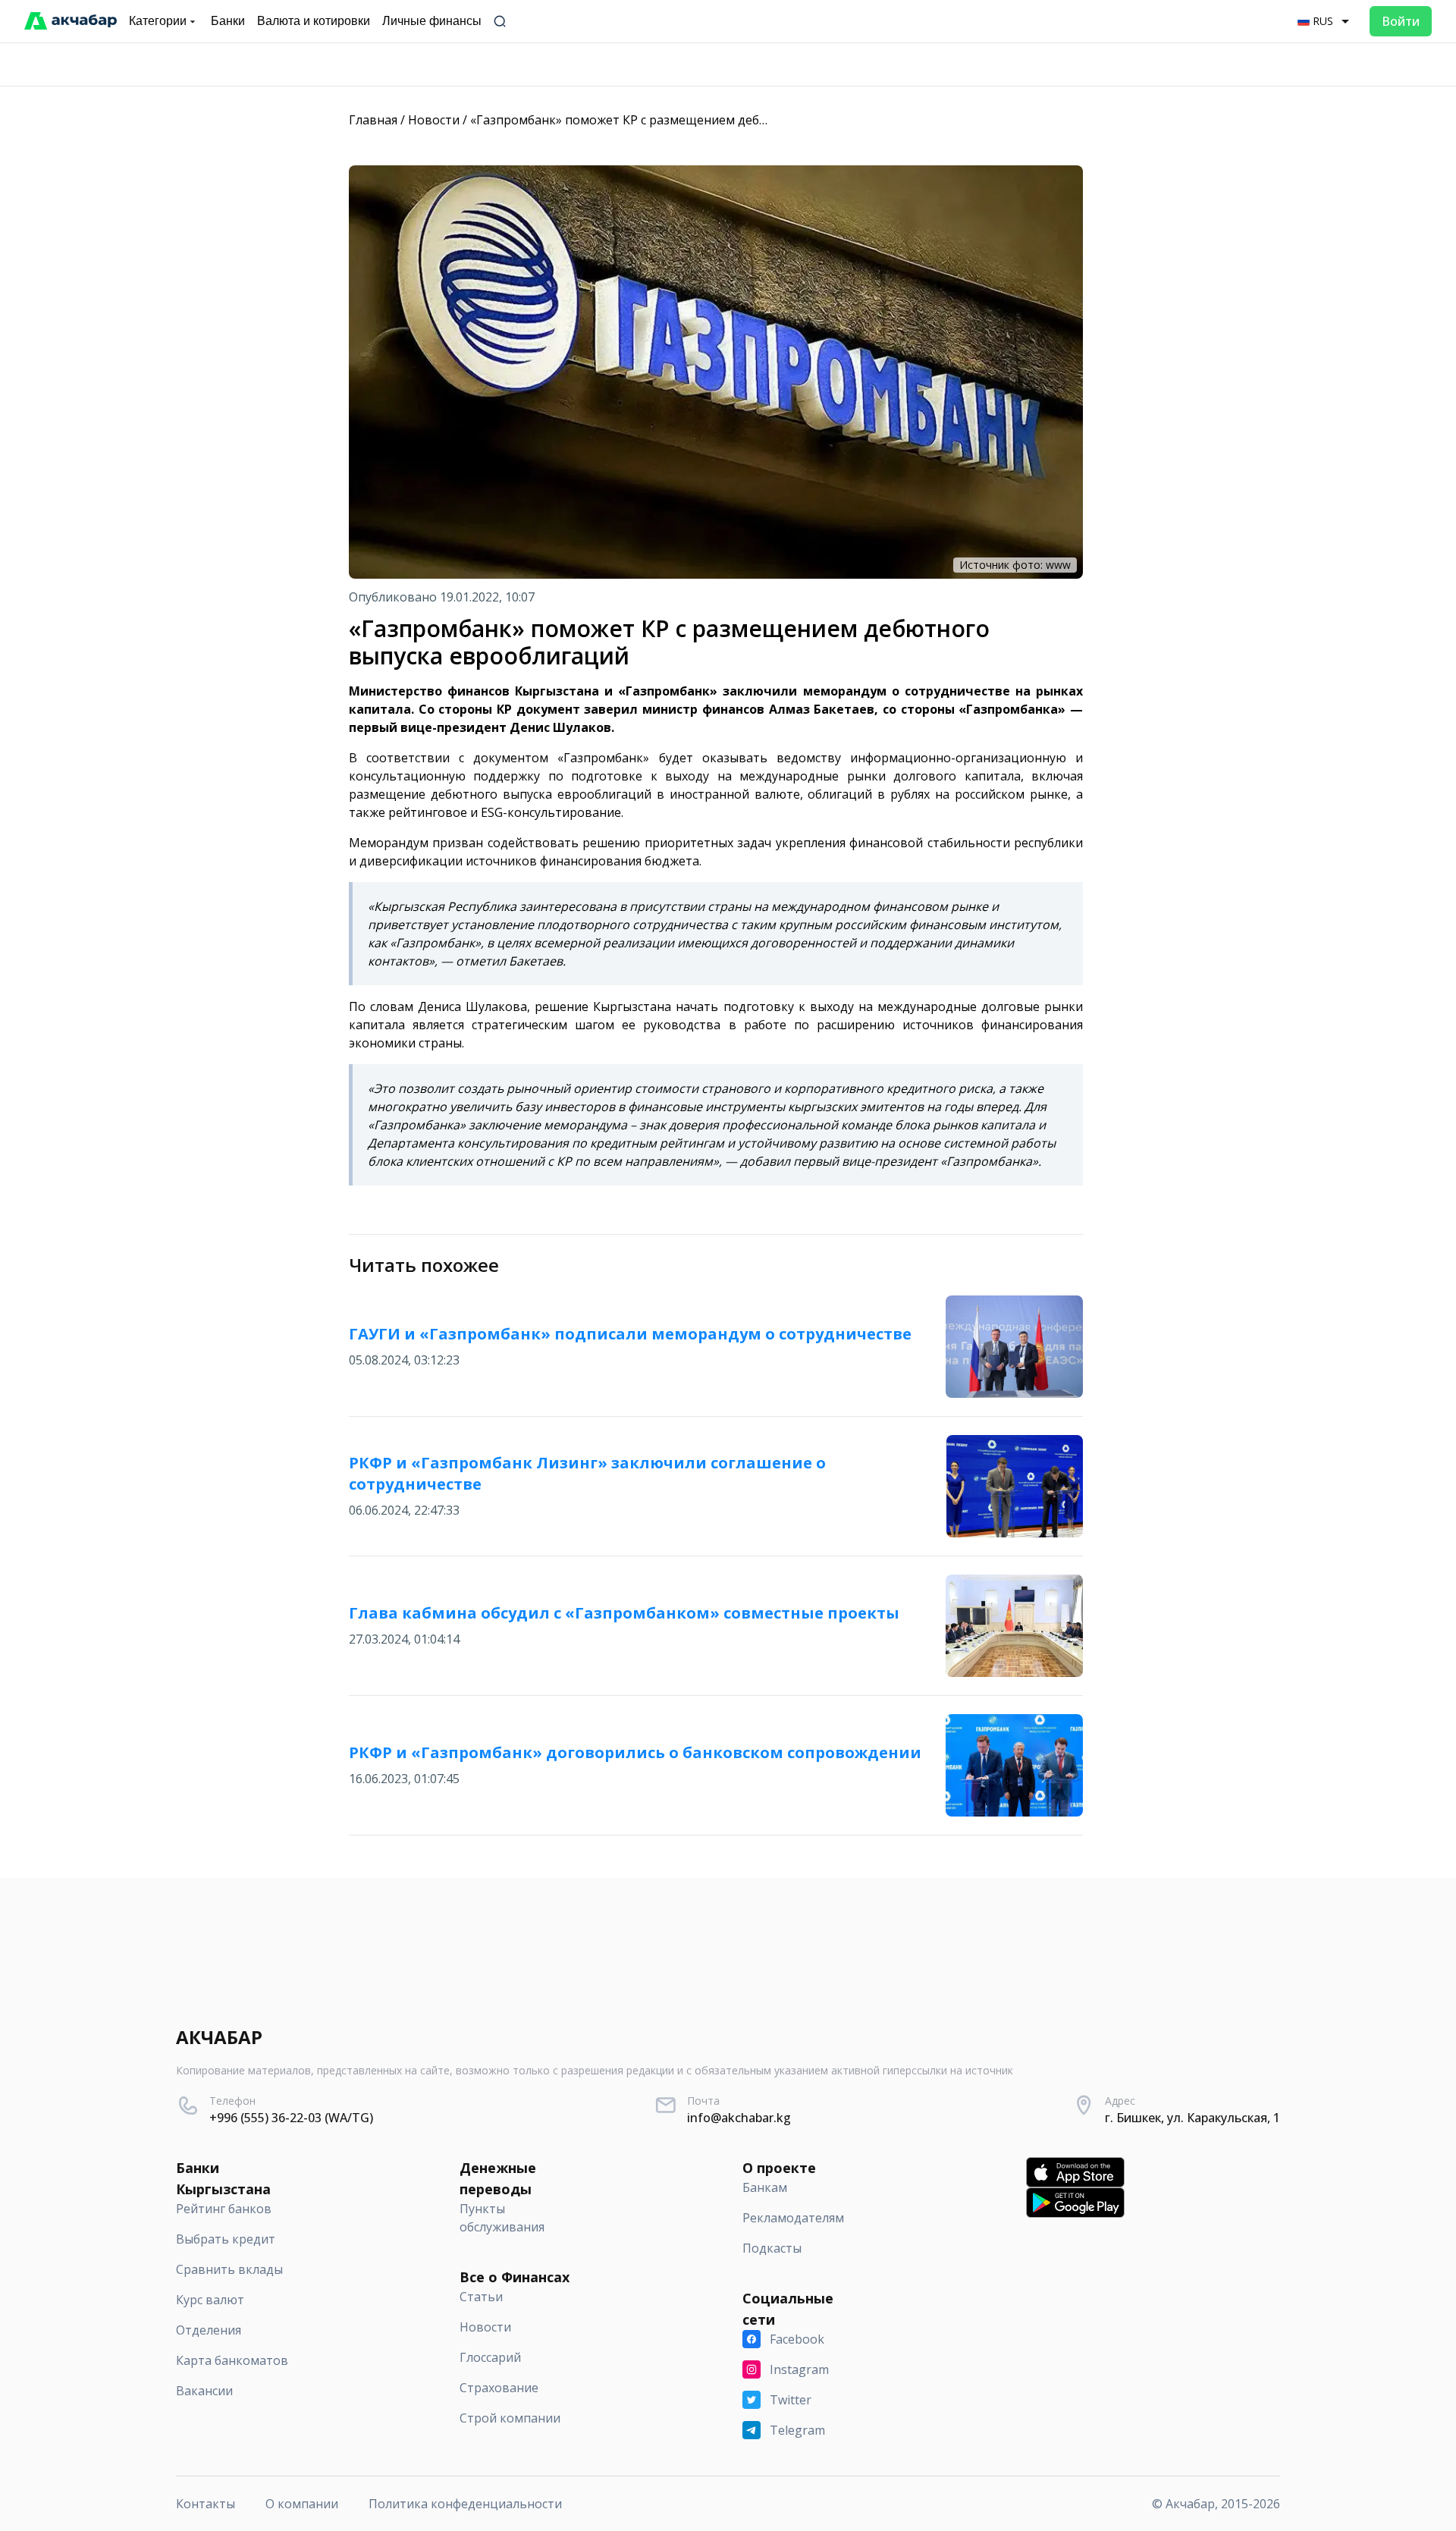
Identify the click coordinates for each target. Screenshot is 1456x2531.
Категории (158, 21)
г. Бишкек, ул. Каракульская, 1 (1192, 2118)
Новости (434, 120)
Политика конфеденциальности (465, 2504)
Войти (1401, 21)
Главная (373, 120)
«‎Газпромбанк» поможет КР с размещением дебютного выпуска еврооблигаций (712, 120)
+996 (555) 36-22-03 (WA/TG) (291, 2118)
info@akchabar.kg (739, 2118)
